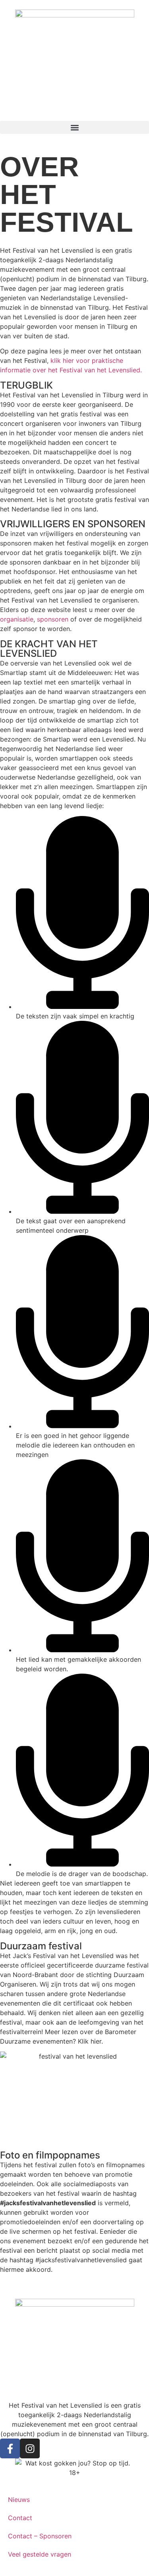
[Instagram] (30, 2448)
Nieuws (19, 2500)
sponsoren (53, 619)
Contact (20, 2518)
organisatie (17, 619)
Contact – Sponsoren (40, 2536)
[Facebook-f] (10, 2448)
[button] (74, 127)
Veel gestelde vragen (40, 2554)
